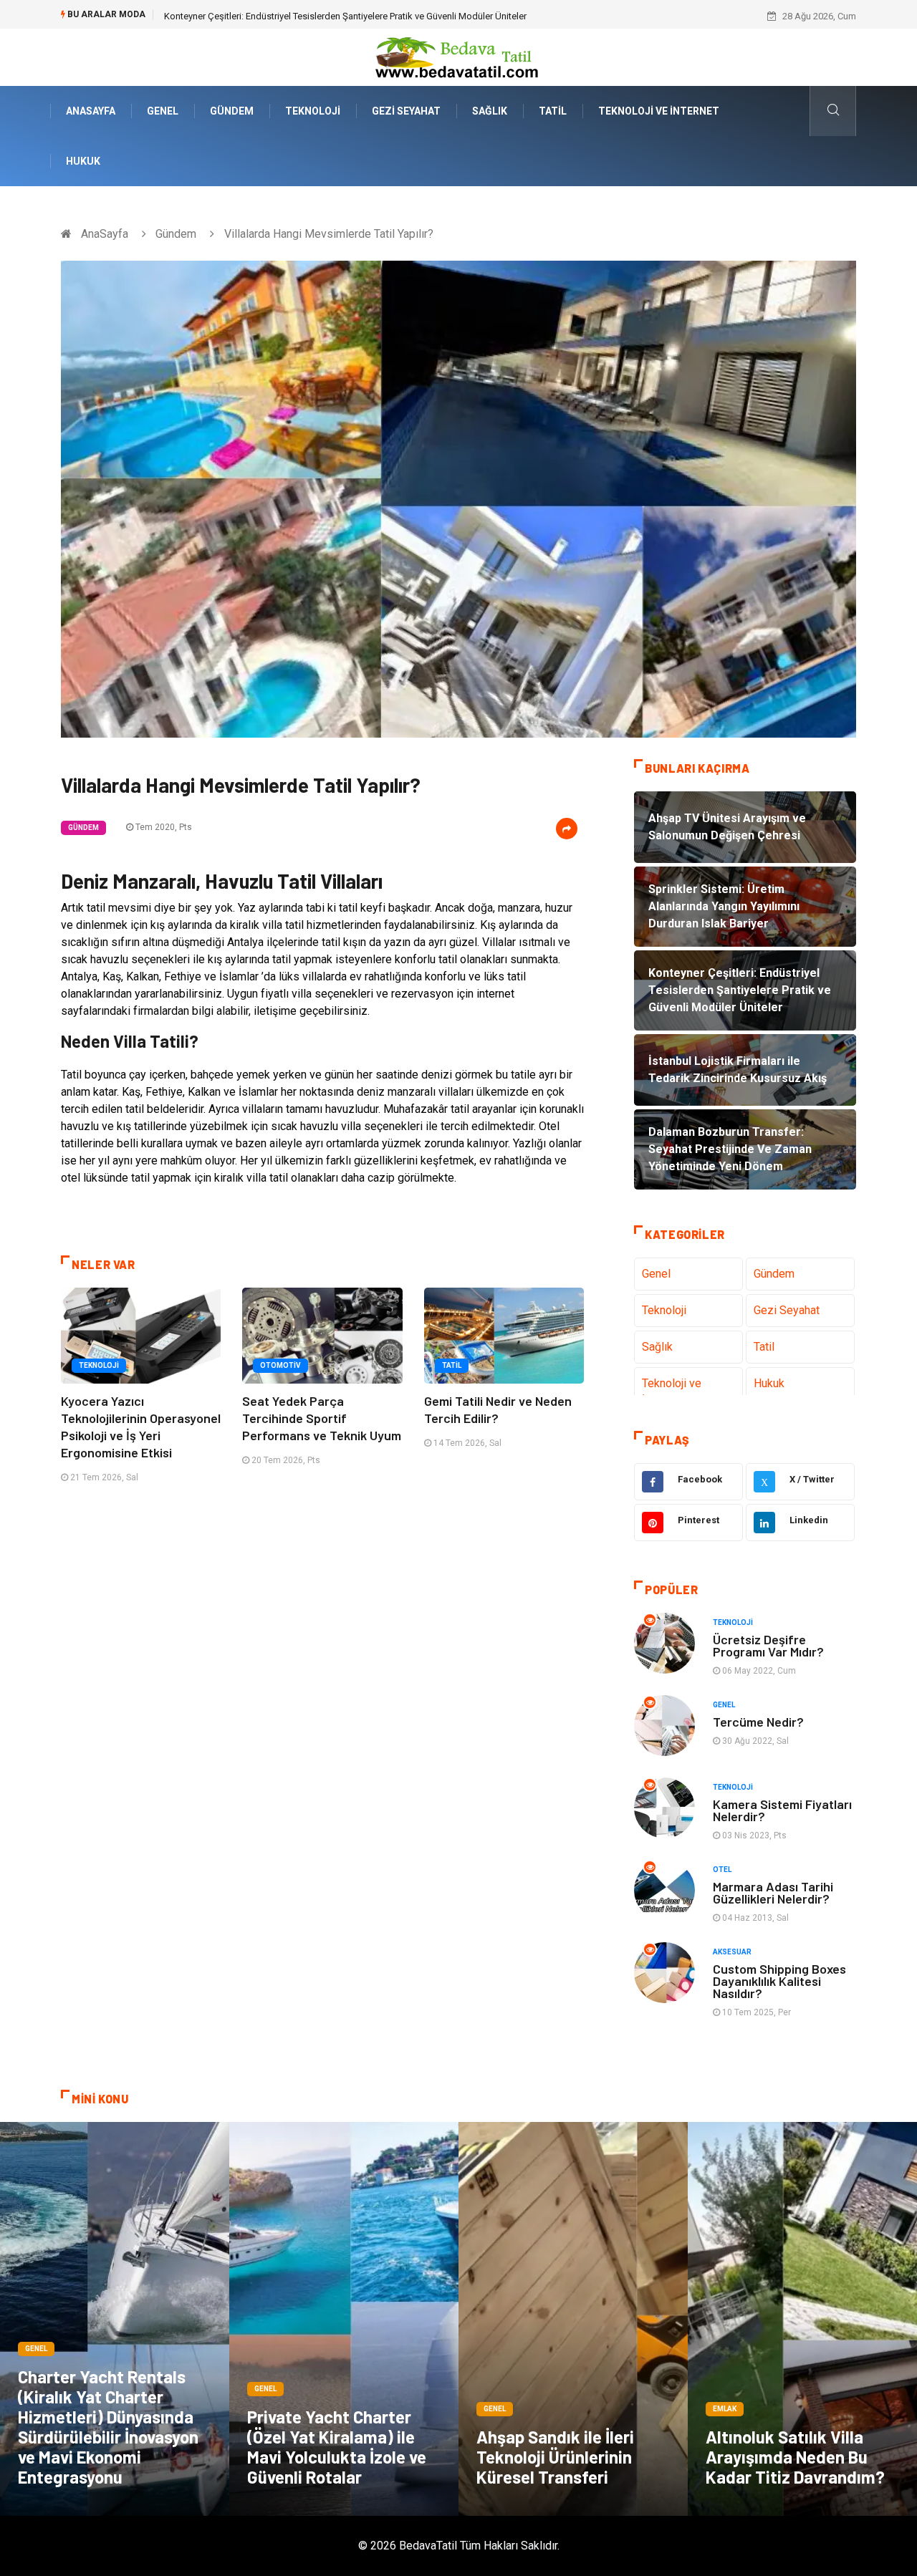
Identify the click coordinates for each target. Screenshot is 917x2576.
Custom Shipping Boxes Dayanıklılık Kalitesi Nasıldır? (779, 1981)
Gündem (232, 111)
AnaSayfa (91, 111)
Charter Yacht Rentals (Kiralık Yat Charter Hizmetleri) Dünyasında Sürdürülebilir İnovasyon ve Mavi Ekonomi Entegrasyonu (108, 2427)
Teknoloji (313, 111)
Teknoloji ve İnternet (659, 111)
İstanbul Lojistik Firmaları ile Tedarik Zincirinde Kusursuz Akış (290, 16)
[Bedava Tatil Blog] (458, 56)
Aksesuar (732, 1952)
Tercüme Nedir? (758, 1722)
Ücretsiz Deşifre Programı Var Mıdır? (768, 1645)
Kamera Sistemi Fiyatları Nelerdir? (782, 1810)
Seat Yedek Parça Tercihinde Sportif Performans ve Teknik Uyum (322, 1418)
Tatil (553, 111)
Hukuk (83, 161)
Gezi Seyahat (406, 111)
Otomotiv (280, 1365)
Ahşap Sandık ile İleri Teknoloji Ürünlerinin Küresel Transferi (555, 2457)
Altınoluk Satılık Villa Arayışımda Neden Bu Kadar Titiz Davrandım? (795, 2457)
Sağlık (490, 111)
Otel (722, 1870)
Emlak (725, 2409)
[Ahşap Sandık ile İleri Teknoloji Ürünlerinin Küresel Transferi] (573, 2319)
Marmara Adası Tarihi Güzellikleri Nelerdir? (773, 1892)
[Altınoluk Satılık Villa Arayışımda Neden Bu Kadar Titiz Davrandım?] (802, 2319)
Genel (163, 111)
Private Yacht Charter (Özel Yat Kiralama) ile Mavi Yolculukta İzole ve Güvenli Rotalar (337, 2447)
